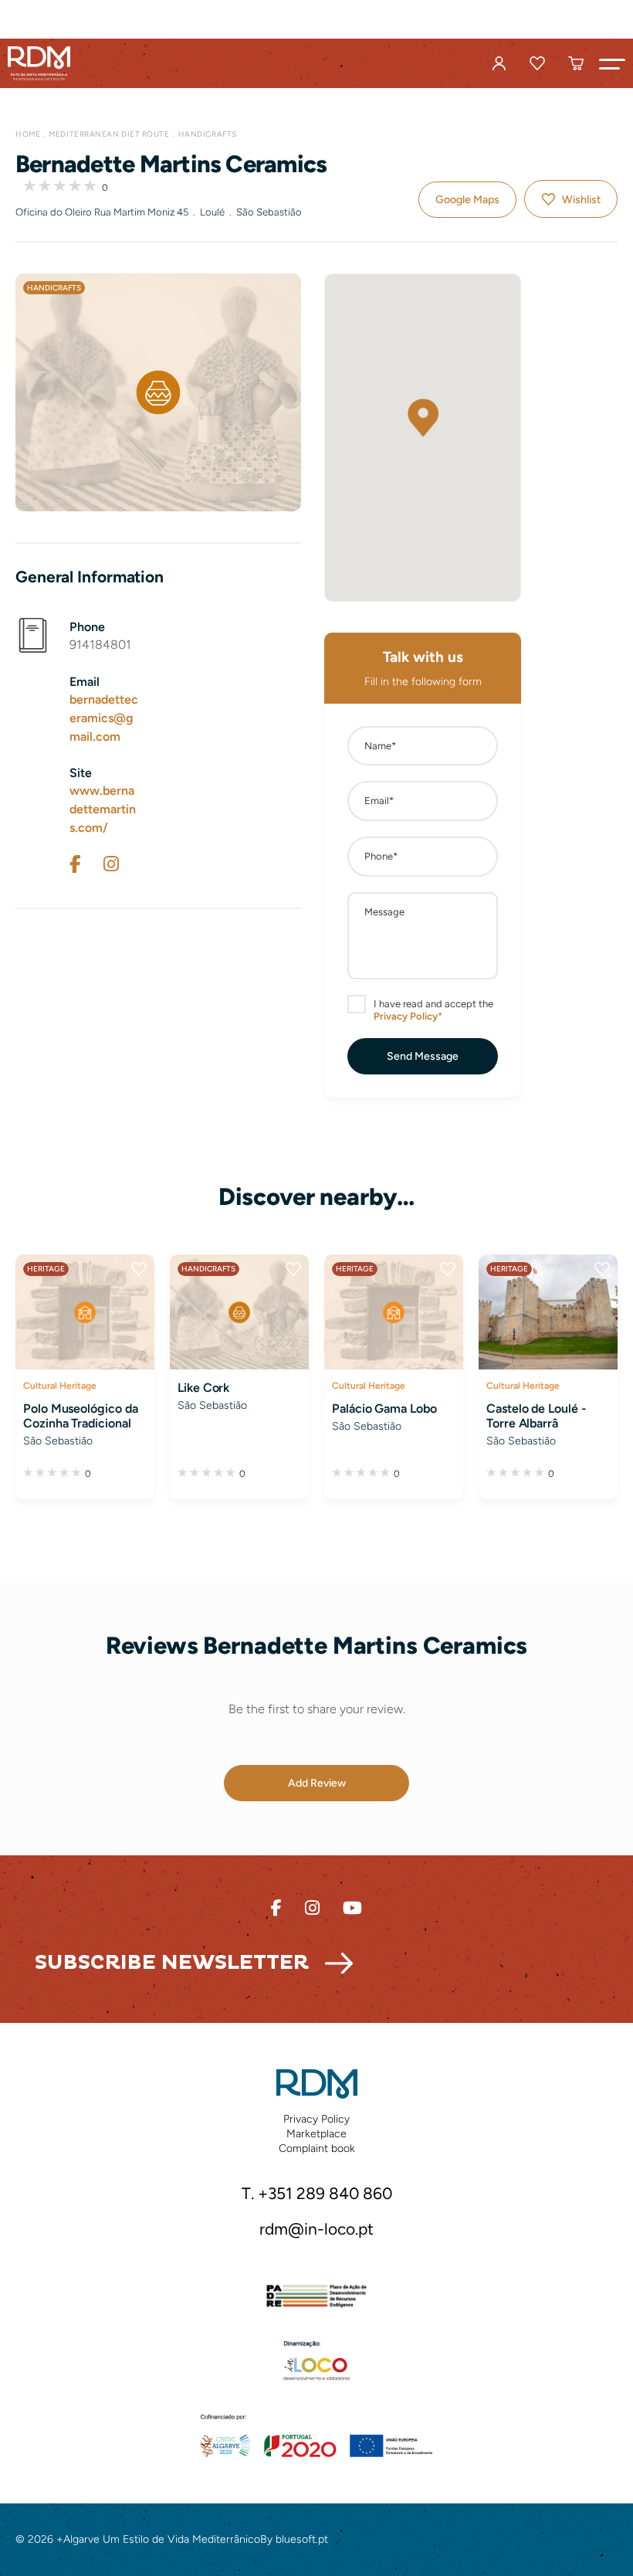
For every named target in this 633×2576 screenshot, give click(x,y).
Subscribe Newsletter (172, 1963)
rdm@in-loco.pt (316, 2229)
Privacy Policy (316, 2119)
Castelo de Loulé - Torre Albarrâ (537, 1416)
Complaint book (317, 2148)
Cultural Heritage (60, 1385)
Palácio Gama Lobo (384, 1408)
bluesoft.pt (302, 2539)
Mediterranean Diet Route (109, 134)
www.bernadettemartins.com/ (103, 809)
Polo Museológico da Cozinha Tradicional (81, 1416)
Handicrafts (208, 134)
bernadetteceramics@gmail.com (104, 718)
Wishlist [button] (581, 200)
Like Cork (203, 1388)
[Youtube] (352, 1908)
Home (28, 134)
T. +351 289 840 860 (317, 2193)
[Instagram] (111, 864)
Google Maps (467, 200)
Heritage (46, 1269)
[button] (612, 63)
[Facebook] (75, 864)
